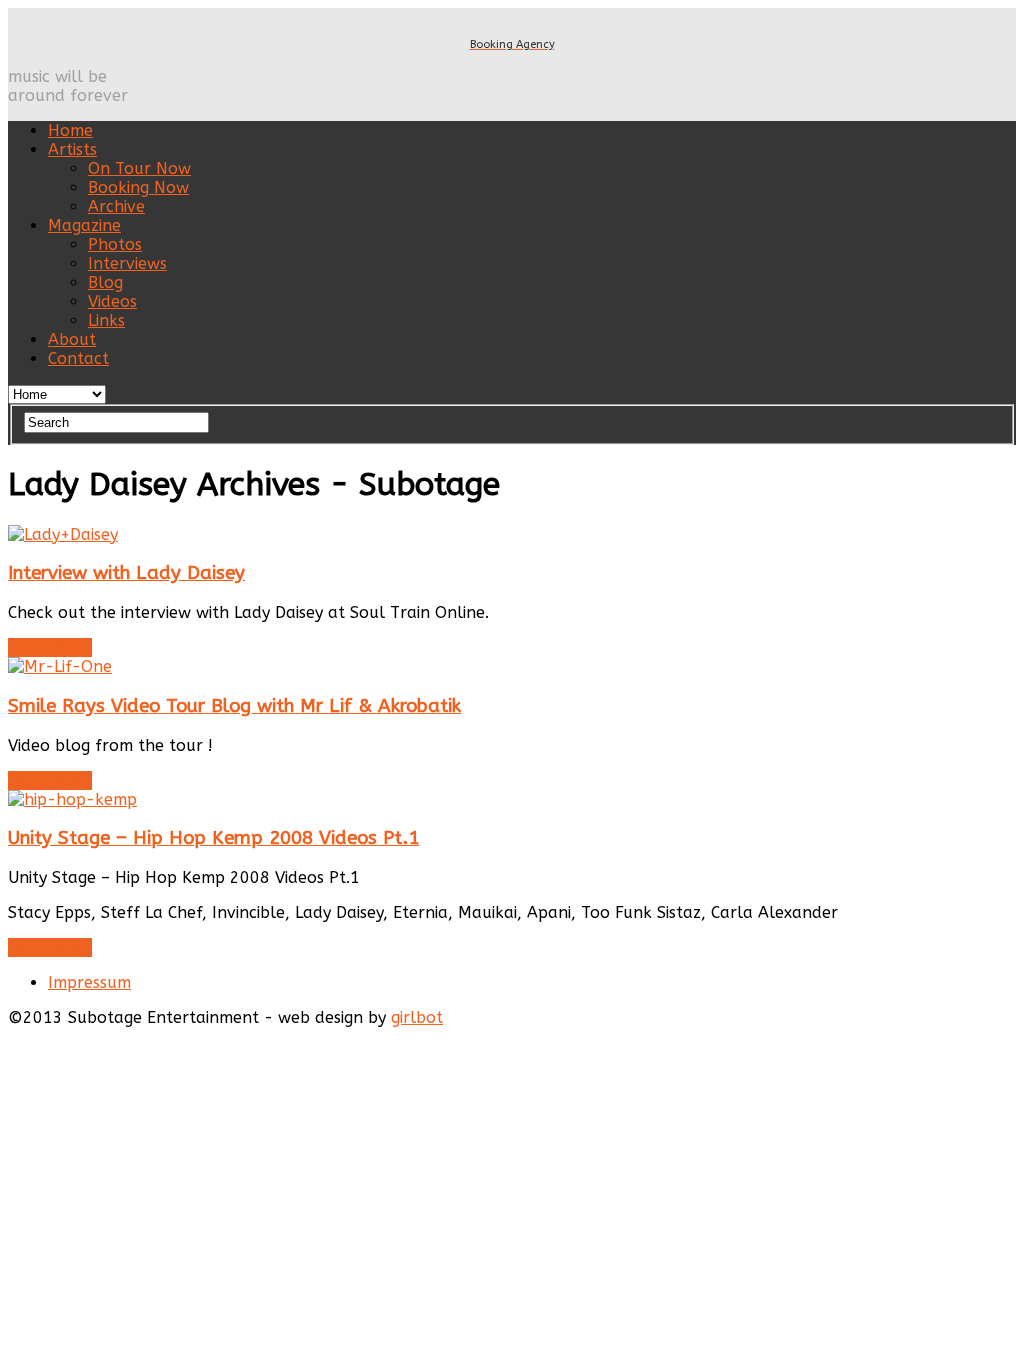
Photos (115, 244)
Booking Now (138, 187)
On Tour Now (139, 168)
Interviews (127, 263)
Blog (105, 282)
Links (106, 320)
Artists (72, 149)
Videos (112, 301)
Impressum (89, 982)
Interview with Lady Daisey (126, 573)
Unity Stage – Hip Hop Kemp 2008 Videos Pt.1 (213, 838)
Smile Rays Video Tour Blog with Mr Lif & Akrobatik (234, 706)
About (72, 339)
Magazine (84, 225)
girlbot (417, 1017)
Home (70, 130)
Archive (116, 206)
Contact (78, 358)
